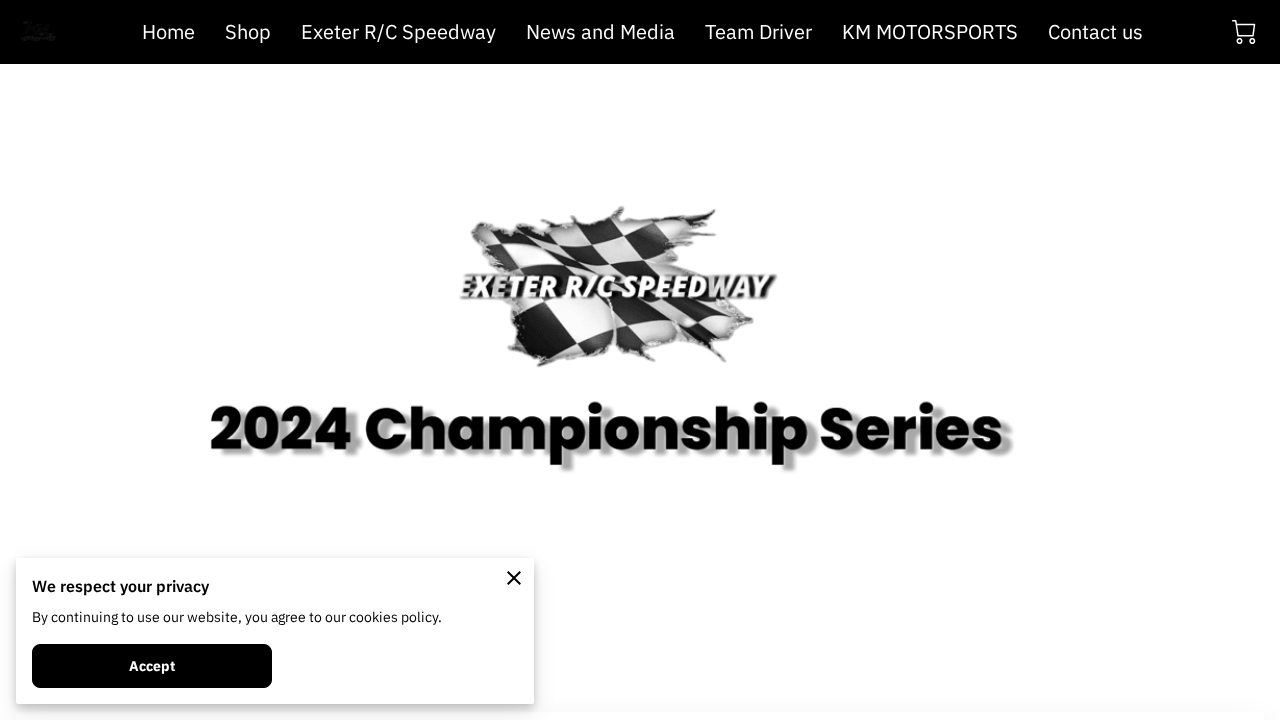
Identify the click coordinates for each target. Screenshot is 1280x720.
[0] (1244, 32)
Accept (152, 666)
